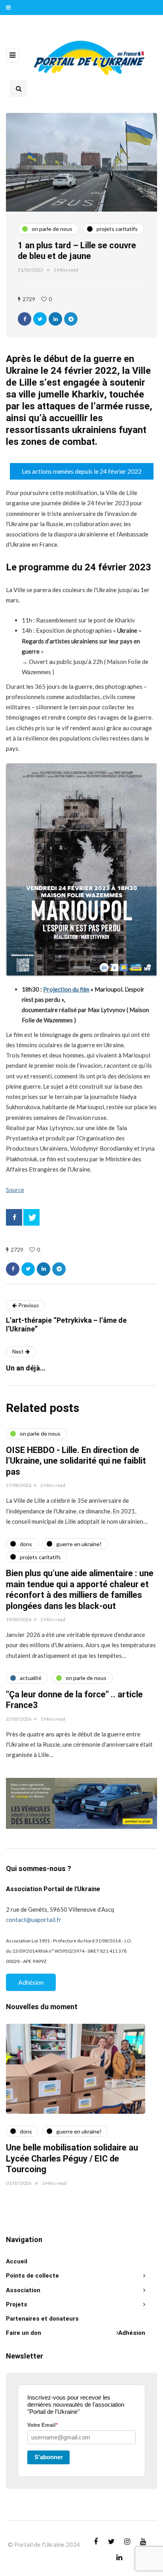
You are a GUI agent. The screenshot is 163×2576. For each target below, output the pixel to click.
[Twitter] (31, 1217)
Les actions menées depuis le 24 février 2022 (82, 471)
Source (15, 1190)
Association (23, 2290)
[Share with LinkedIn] (55, 319)
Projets (17, 2304)
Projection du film (66, 989)
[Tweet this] (40, 319)
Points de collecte (32, 2276)
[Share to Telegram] (71, 319)
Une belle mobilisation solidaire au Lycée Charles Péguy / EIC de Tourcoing (72, 2159)
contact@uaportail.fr (34, 1920)
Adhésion (31, 1982)
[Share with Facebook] (25, 319)
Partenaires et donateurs (42, 2319)
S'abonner (49, 2457)
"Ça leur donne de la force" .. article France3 (74, 1700)
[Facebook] (14, 1217)
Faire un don (24, 2333)
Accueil (17, 2261)
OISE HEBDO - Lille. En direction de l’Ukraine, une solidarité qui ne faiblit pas (76, 1461)
